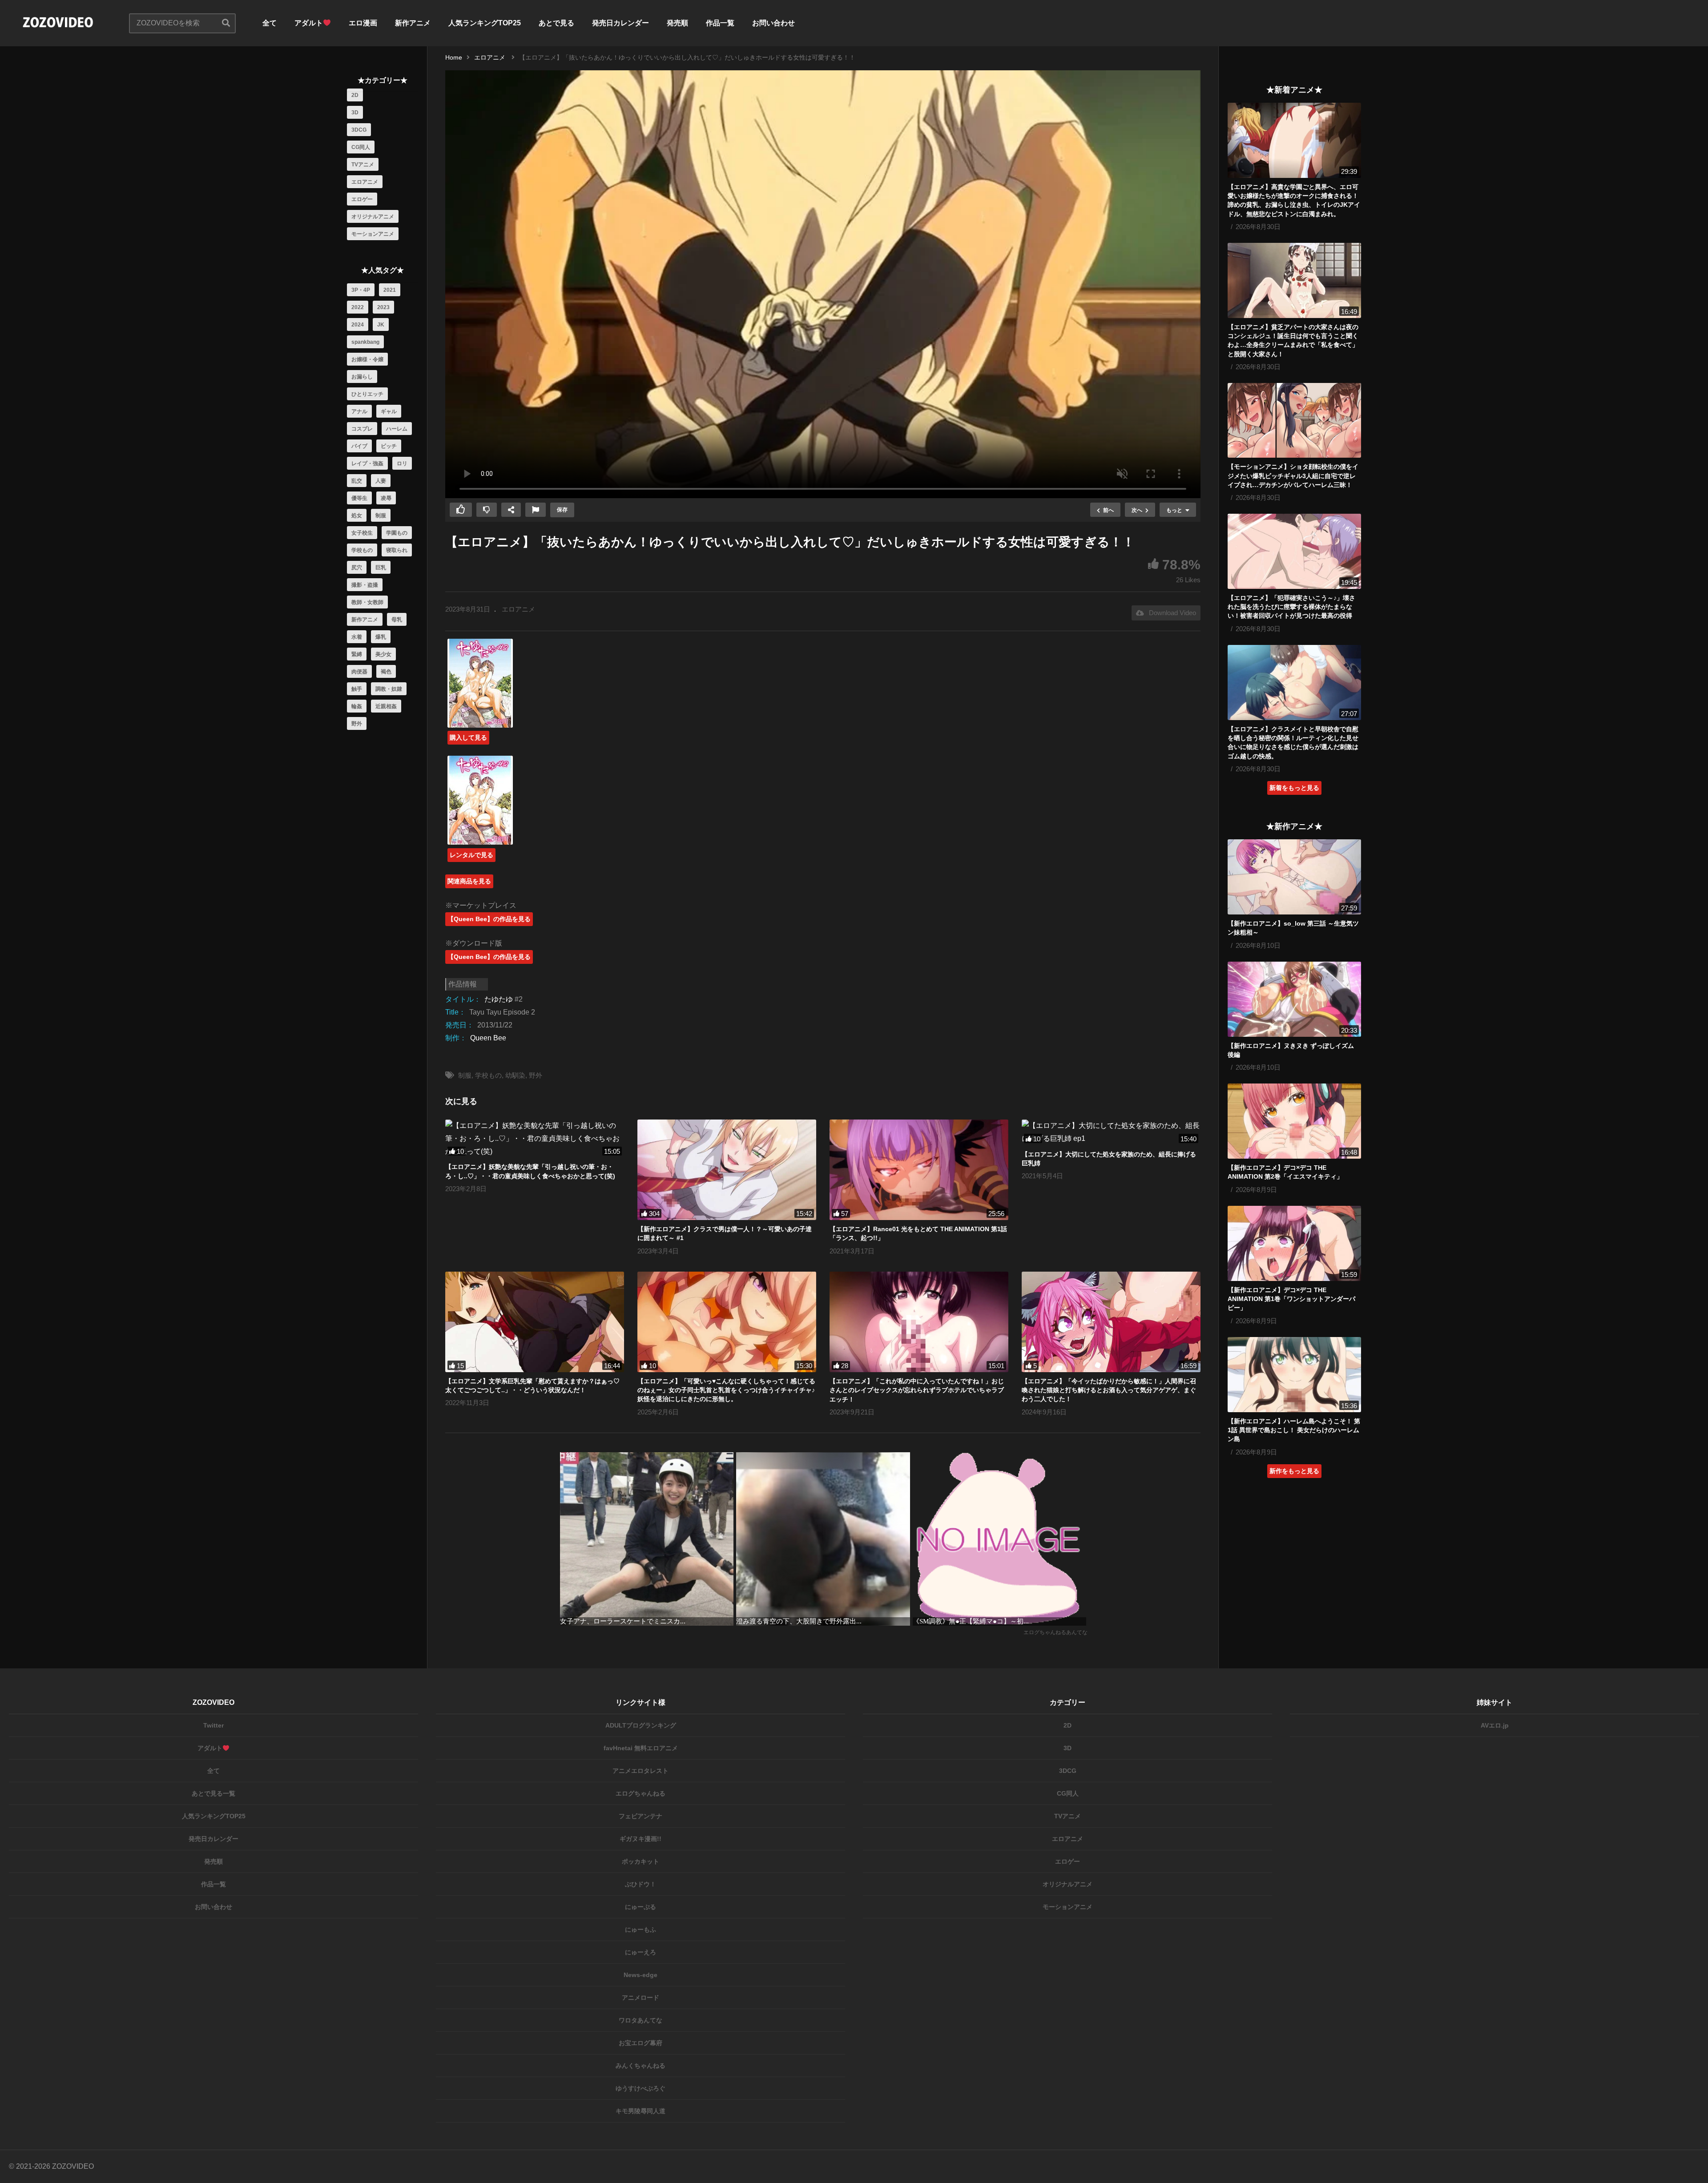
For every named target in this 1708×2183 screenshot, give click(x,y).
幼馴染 (515, 1075)
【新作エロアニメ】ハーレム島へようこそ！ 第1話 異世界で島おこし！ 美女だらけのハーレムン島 (1294, 1430)
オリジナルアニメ (373, 217)
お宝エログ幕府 (640, 2043)
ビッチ (389, 446)
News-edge (640, 1975)
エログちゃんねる (640, 1793)
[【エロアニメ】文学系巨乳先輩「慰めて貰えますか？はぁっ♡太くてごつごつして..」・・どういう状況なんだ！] (535, 1322)
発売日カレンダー (620, 23)
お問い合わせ (773, 23)
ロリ (402, 463)
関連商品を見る (469, 881)
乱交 (357, 481)
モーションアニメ (373, 234)
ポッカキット (640, 1861)
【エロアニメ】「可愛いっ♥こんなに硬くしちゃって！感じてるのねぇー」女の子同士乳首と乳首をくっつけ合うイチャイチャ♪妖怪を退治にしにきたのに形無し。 (726, 1390)
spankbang (365, 342)
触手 (357, 689)
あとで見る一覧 (213, 1793)
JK (381, 325)
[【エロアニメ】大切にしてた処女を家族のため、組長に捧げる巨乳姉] (1111, 1132)
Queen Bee (488, 1038)
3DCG (359, 130)
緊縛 (357, 654)
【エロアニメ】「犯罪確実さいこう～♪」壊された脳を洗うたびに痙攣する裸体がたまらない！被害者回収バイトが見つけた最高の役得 (1291, 607)
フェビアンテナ (640, 1816)
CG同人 (361, 147)
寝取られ (397, 550)
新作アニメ (413, 23)
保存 (562, 510)
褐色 (386, 672)
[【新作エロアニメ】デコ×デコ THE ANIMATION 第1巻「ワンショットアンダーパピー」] (1294, 1243)
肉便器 (359, 672)
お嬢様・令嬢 (367, 359)
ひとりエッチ (367, 394)
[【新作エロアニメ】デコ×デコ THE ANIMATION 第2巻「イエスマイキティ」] (1294, 1121)
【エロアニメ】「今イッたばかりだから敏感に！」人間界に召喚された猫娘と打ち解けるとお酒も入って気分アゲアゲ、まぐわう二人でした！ (1109, 1390)
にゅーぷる (640, 1907)
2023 (383, 307)
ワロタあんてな (640, 2020)
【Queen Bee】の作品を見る (489, 919)
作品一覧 (720, 23)
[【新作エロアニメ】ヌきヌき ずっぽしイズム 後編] (1294, 999)
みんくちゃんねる (640, 2066)
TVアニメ (363, 165)
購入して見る (468, 737)
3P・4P (361, 290)
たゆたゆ (499, 999)
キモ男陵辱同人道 (640, 2111)
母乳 (397, 620)
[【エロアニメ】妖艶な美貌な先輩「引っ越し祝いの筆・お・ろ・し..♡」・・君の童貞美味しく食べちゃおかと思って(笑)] (535, 1139)
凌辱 (386, 498)
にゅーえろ (640, 1952)
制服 (381, 516)
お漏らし (362, 377)
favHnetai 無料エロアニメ (641, 1748)
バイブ (359, 446)
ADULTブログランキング (641, 1725)
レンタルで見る (471, 855)
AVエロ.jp (1495, 1725)
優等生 (359, 498)
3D (355, 113)
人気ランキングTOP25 (485, 23)
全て (270, 23)
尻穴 (357, 568)
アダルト (309, 23)
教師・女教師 (367, 602)
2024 (358, 325)
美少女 (383, 654)
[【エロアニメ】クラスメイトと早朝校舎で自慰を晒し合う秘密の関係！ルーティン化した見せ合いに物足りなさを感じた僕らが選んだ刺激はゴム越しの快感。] (1294, 683)
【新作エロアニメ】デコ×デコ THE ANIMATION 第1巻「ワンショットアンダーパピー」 (1291, 1299)
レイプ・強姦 (367, 463)
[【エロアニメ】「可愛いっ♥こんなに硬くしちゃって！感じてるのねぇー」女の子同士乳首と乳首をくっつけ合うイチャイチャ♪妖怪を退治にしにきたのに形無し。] (727, 1322)
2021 (390, 290)
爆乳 (381, 637)
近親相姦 (386, 706)
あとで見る (556, 23)
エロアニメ (365, 182)
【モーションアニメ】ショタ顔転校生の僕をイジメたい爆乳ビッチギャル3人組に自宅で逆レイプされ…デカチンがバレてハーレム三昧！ (1293, 476)
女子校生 (362, 533)
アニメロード (640, 1998)
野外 (357, 724)
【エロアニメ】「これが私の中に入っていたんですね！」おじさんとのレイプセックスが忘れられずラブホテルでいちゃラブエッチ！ (917, 1390)
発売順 (677, 23)
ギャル (389, 411)
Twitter (213, 1725)
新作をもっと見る (1294, 1471)
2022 (358, 307)
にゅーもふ (640, 1929)
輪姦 (357, 706)
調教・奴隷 (389, 689)
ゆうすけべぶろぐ (640, 2088)
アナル (359, 411)
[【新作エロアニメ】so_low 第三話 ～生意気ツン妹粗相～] (1294, 877)
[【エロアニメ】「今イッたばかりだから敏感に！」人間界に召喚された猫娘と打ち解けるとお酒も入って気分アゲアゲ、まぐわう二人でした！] (1111, 1322)
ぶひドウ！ (640, 1884)
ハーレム (397, 429)
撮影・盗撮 (365, 585)
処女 (357, 516)
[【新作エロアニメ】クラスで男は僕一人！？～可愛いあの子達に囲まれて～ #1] (727, 1170)
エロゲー (362, 199)
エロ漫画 (363, 23)
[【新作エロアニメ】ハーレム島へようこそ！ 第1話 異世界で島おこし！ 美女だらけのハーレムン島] (1294, 1375)
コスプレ (362, 429)
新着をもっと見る (1294, 788)
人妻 (381, 481)
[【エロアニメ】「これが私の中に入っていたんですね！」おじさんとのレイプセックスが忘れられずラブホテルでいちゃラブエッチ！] (919, 1322)
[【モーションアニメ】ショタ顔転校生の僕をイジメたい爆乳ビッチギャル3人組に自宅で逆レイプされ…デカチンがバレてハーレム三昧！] (1294, 421)
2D (355, 95)
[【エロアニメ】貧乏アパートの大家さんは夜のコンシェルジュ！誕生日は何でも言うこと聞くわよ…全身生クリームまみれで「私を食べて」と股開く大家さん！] (1294, 280)
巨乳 (381, 568)
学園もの (397, 533)
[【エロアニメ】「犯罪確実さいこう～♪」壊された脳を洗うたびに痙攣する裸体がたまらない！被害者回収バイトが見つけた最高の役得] (1294, 551)
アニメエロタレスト (640, 1771)
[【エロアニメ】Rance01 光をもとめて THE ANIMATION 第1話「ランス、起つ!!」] (919, 1170)
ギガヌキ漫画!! (640, 1839)
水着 (357, 637)
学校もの (362, 550)
